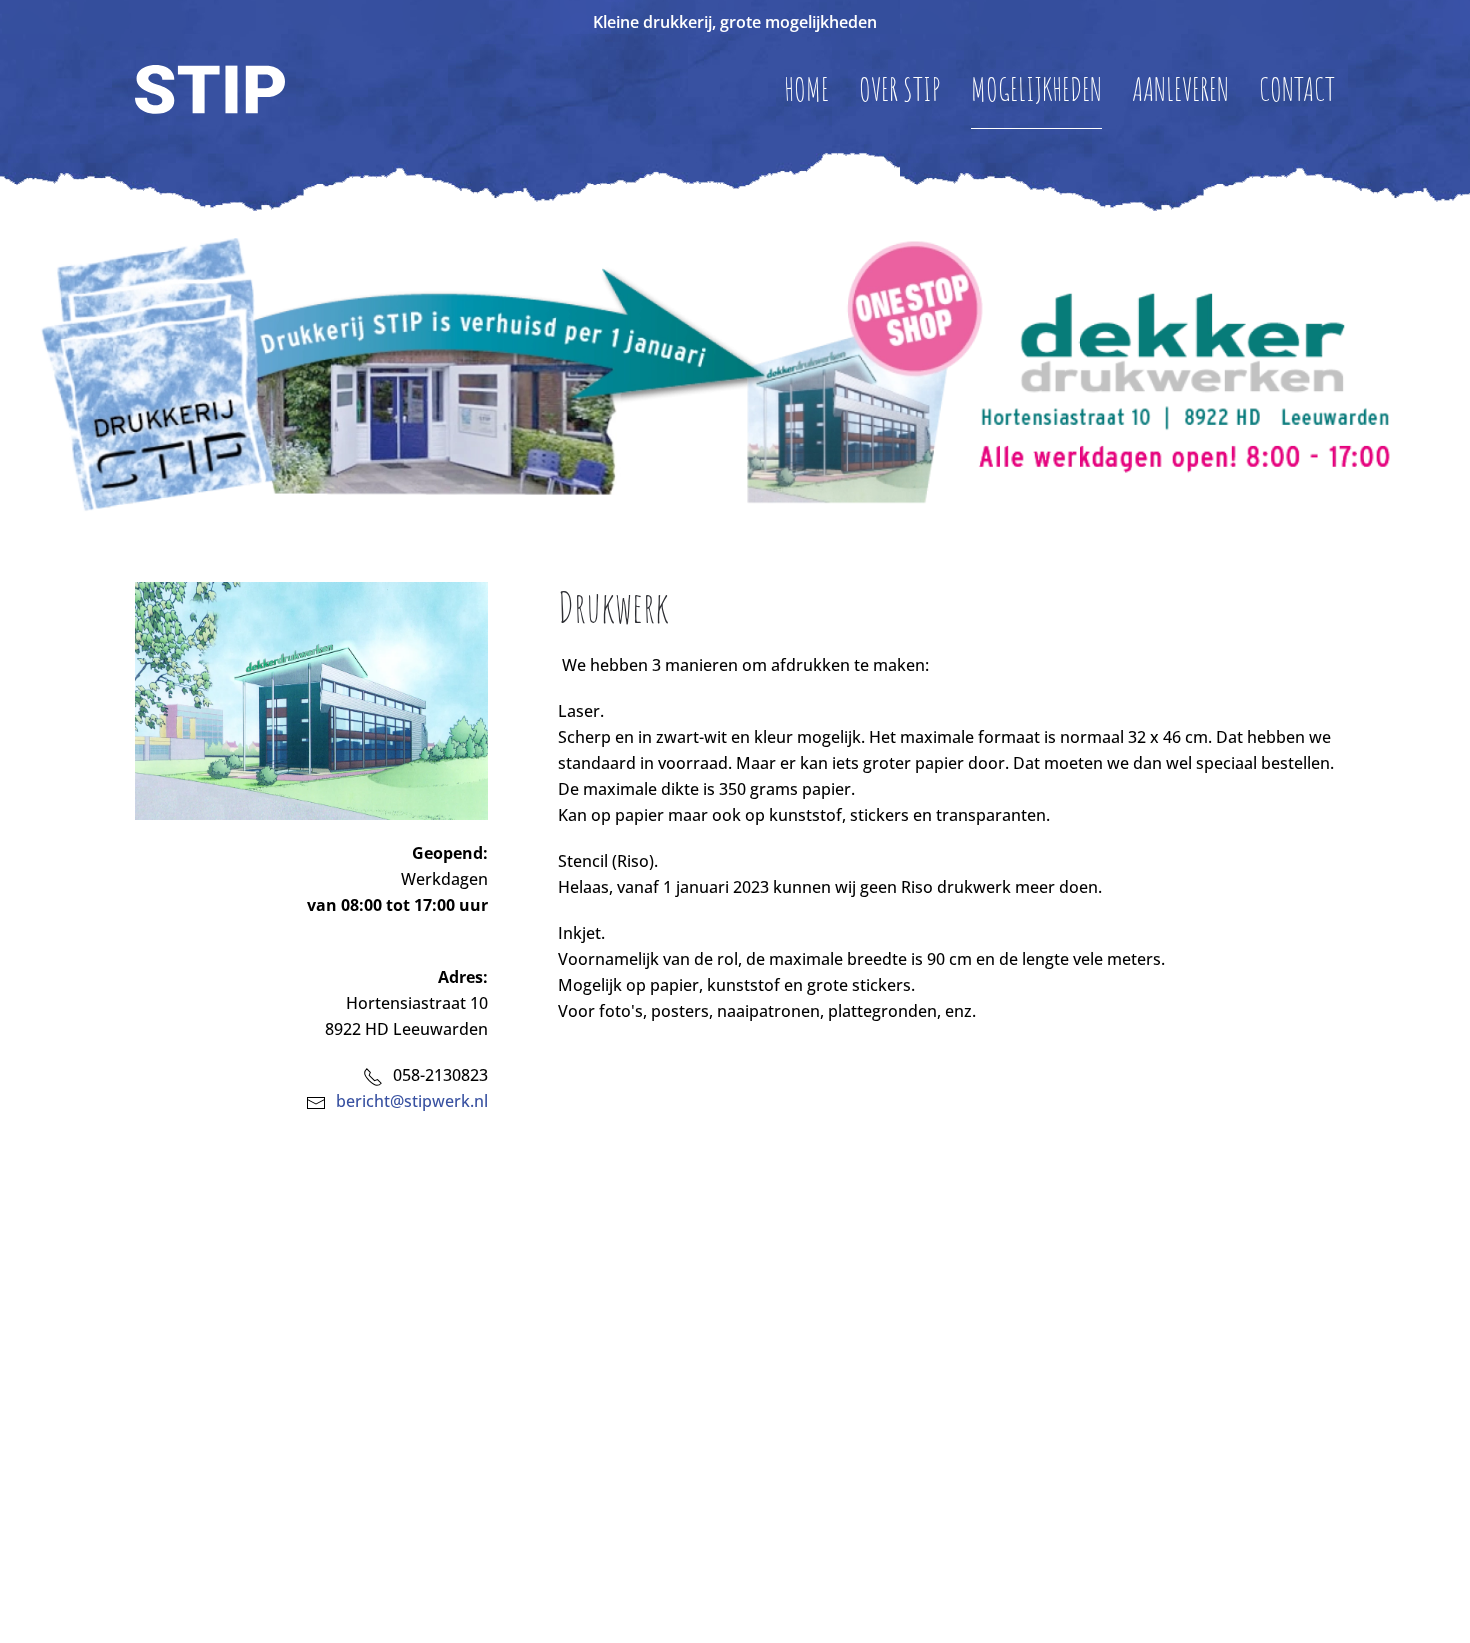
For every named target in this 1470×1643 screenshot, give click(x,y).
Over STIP (900, 88)
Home (806, 88)
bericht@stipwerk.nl (412, 1101)
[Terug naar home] (210, 89)
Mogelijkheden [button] (1036, 88)
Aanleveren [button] (1180, 88)
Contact (1297, 88)
